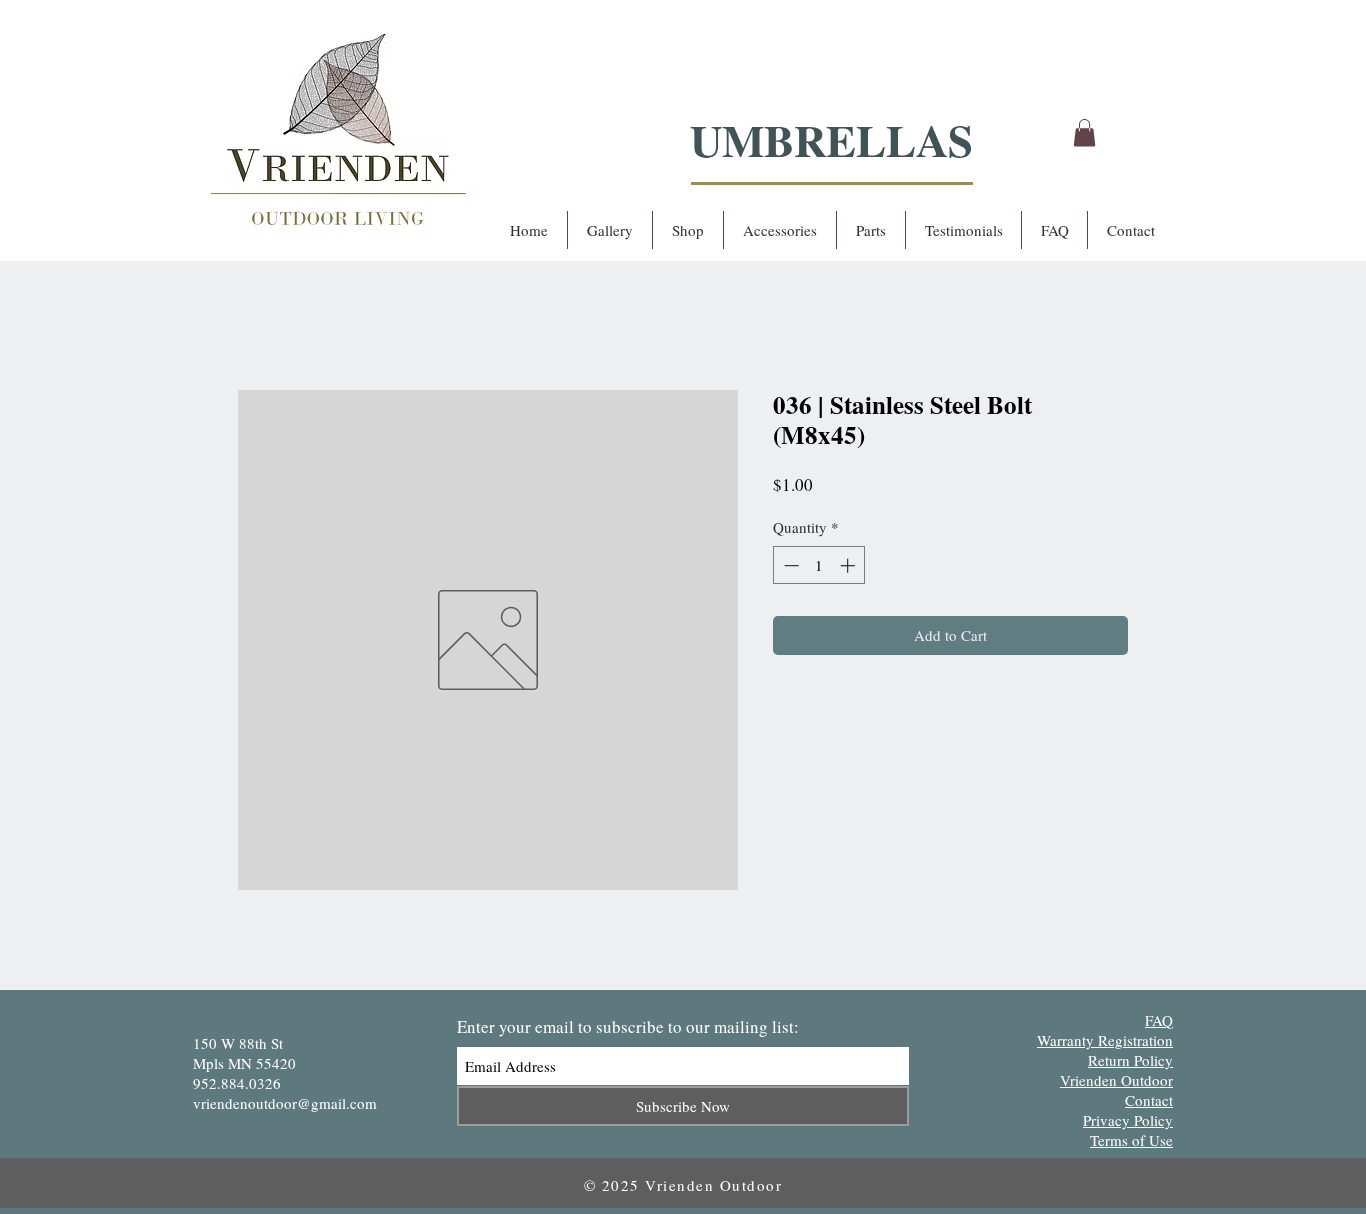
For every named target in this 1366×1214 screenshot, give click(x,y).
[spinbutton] (819, 565)
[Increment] (849, 565)
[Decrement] (789, 565)
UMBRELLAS (831, 139)
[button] (1084, 132)
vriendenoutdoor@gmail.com (285, 1103)
